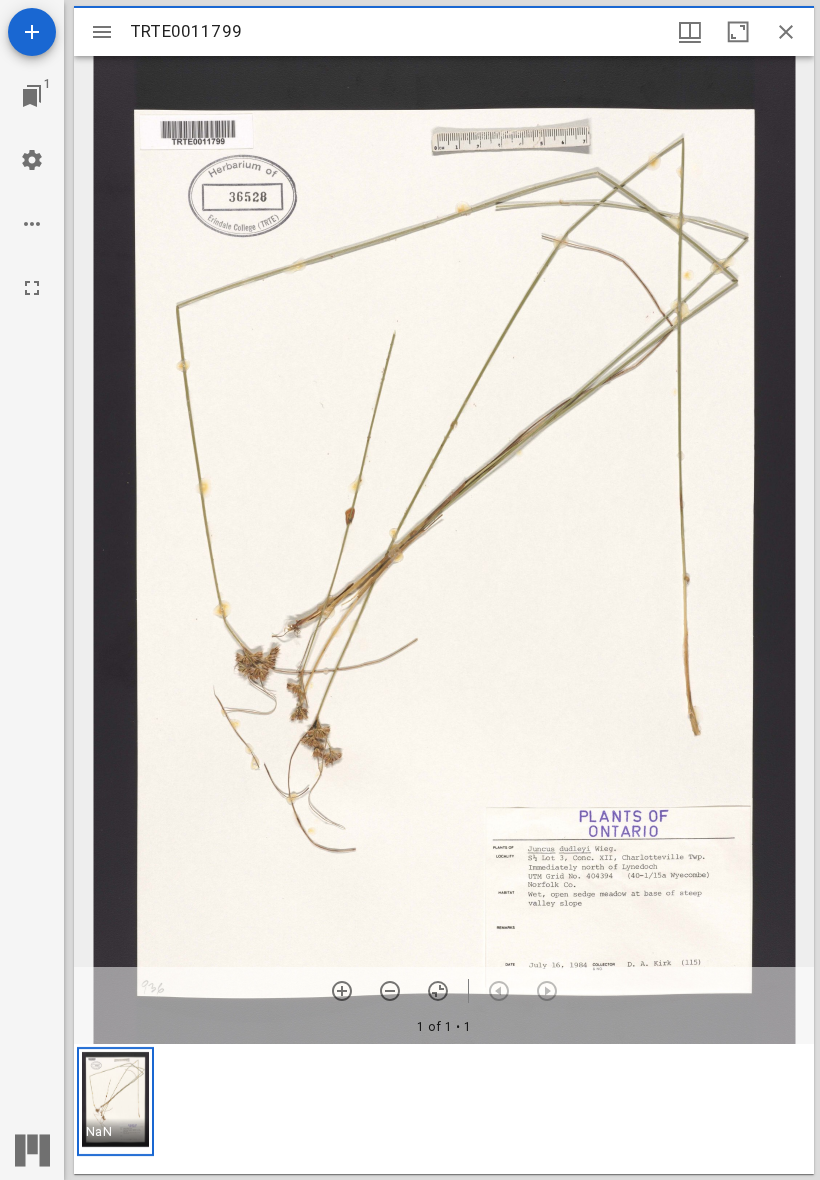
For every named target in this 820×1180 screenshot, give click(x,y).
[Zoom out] (390, 991)
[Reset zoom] (438, 991)
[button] (115, 1101)
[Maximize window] (738, 32)
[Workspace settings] (32, 160)
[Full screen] (32, 288)
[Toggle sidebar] (102, 32)
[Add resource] (32, 32)
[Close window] (786, 32)
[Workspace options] (32, 224)
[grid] (444, 1109)
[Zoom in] (342, 991)
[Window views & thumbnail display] (690, 32)
